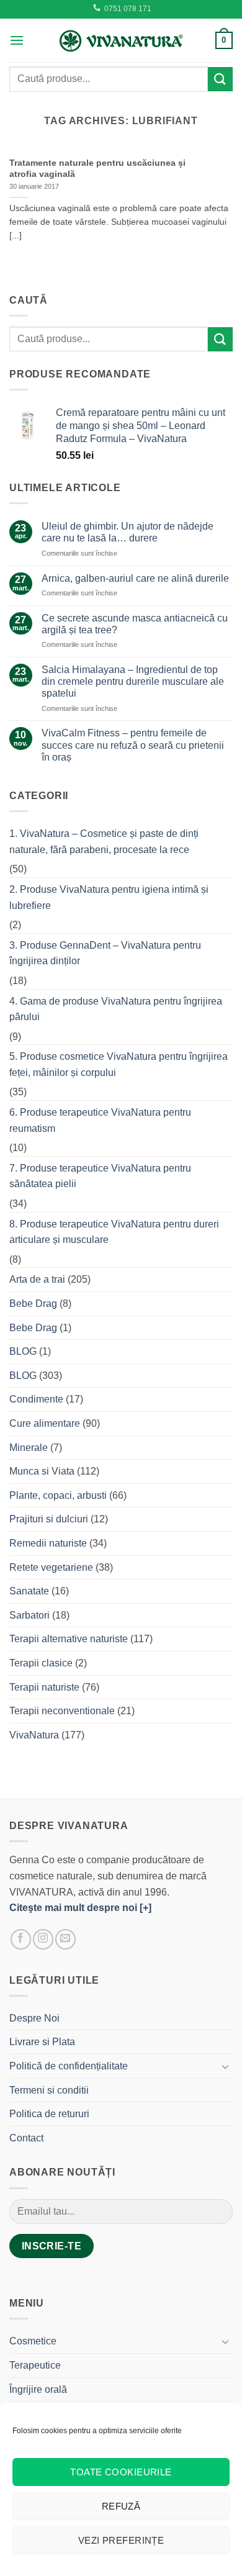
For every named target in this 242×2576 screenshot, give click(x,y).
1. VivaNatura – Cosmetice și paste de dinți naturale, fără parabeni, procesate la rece (104, 842)
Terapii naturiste (44, 1687)
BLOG (23, 1351)
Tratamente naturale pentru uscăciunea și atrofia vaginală (97, 169)
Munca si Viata (42, 1471)
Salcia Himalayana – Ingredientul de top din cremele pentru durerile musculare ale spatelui (133, 681)
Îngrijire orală (38, 2389)
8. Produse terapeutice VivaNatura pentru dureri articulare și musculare (114, 1232)
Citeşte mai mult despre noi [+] (80, 1908)
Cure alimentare (45, 1423)
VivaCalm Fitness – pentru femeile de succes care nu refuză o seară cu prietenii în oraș (133, 745)
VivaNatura (34, 1735)
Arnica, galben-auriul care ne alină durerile (135, 578)
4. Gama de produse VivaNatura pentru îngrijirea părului (116, 1009)
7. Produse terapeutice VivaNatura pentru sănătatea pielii (100, 1176)
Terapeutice (35, 2365)
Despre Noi (34, 2018)
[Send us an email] (65, 1939)
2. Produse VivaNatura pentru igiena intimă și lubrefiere (109, 897)
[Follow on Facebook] (21, 1939)
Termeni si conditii (49, 2090)
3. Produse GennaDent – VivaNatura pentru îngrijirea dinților (105, 953)
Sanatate (29, 1591)
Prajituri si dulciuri (49, 1519)
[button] (17, 40)
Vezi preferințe (121, 2540)
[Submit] (220, 79)
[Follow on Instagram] (43, 1939)
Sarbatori (29, 1615)
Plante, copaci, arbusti (58, 1495)
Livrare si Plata (42, 2042)
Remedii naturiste (48, 1543)
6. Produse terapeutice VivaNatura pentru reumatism (100, 1120)
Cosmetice (33, 2341)
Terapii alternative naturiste (69, 1639)
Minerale (29, 1448)
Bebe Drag (33, 1304)
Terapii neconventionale (62, 1711)
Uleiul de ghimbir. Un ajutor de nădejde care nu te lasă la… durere (128, 532)
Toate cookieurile (121, 2472)
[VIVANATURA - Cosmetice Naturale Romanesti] (121, 40)
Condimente (36, 1399)
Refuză (121, 2506)
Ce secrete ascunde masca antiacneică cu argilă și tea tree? (135, 624)
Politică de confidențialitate (69, 2066)
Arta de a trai (37, 1279)
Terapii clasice (41, 1663)
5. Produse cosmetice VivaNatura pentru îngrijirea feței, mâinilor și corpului (119, 1064)
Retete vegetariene (51, 1567)
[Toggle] (225, 2066)
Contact (26, 2138)
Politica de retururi (49, 2114)
